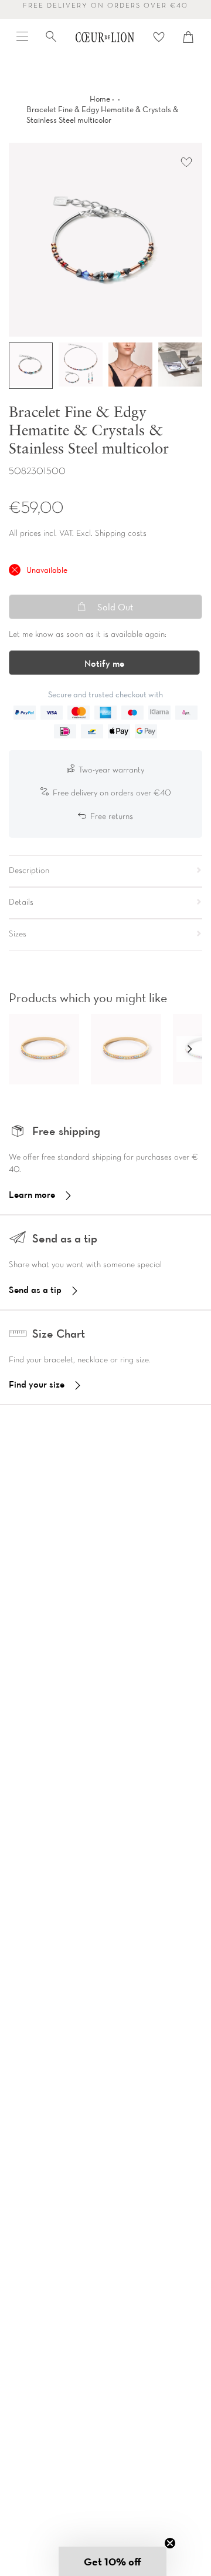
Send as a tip (35, 1289)
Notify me (104, 663)
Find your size (37, 1384)
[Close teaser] (170, 2543)
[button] (189, 1049)
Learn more (32, 1194)
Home (100, 99)
